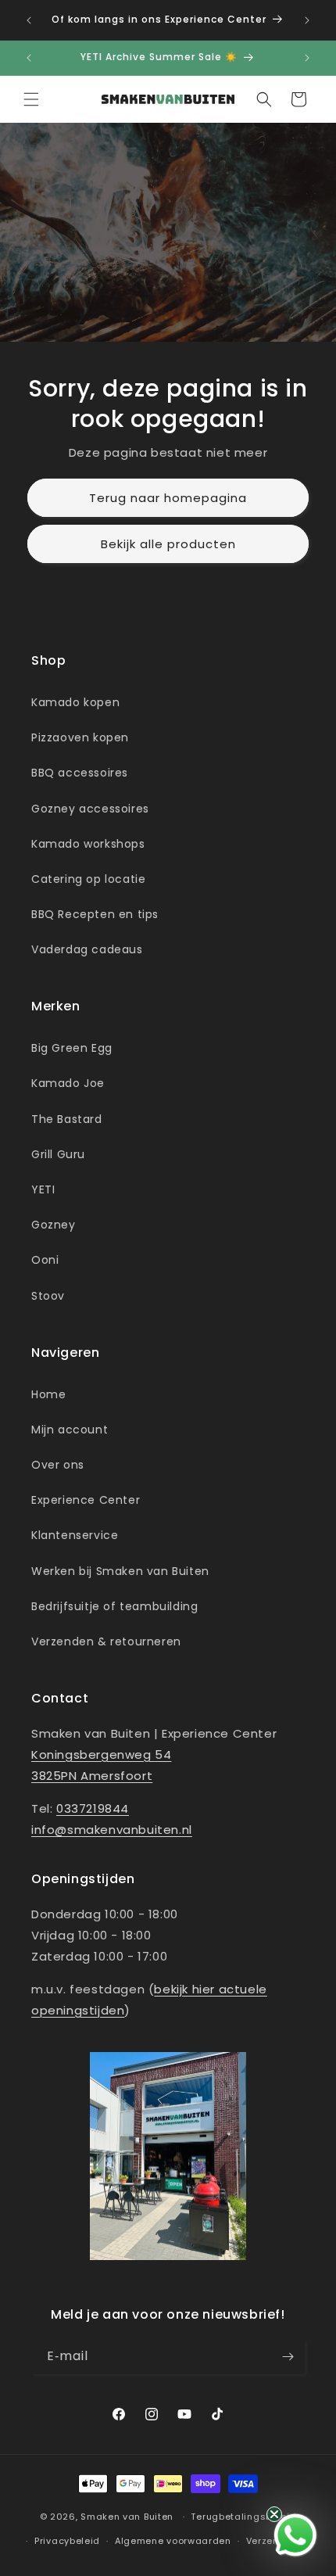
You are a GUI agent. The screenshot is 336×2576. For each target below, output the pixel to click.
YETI (43, 1189)
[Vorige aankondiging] (29, 20)
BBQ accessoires (80, 773)
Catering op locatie (88, 879)
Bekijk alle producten (168, 544)
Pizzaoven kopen (80, 737)
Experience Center (86, 1500)
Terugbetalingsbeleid (243, 2517)
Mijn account (70, 1430)
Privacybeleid (67, 2541)
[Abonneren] (288, 2357)
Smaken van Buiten (127, 2517)
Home (48, 1394)
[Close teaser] (274, 2514)
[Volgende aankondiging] (307, 20)
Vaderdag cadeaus (87, 949)
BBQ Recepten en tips (95, 914)
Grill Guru (58, 1154)
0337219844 (93, 1808)
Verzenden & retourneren (106, 1641)
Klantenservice (75, 1535)
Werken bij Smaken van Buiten (120, 1571)
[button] (31, 99)
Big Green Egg (72, 1048)
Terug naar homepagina (168, 498)
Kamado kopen (75, 702)
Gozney (54, 1225)
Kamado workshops (88, 844)
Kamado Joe (68, 1083)
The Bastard (67, 1119)
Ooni (45, 1260)
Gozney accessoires (90, 809)
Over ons (58, 1465)
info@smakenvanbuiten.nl (112, 1830)
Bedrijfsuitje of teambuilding (114, 1606)
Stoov (48, 1296)
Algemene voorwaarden (173, 2541)
